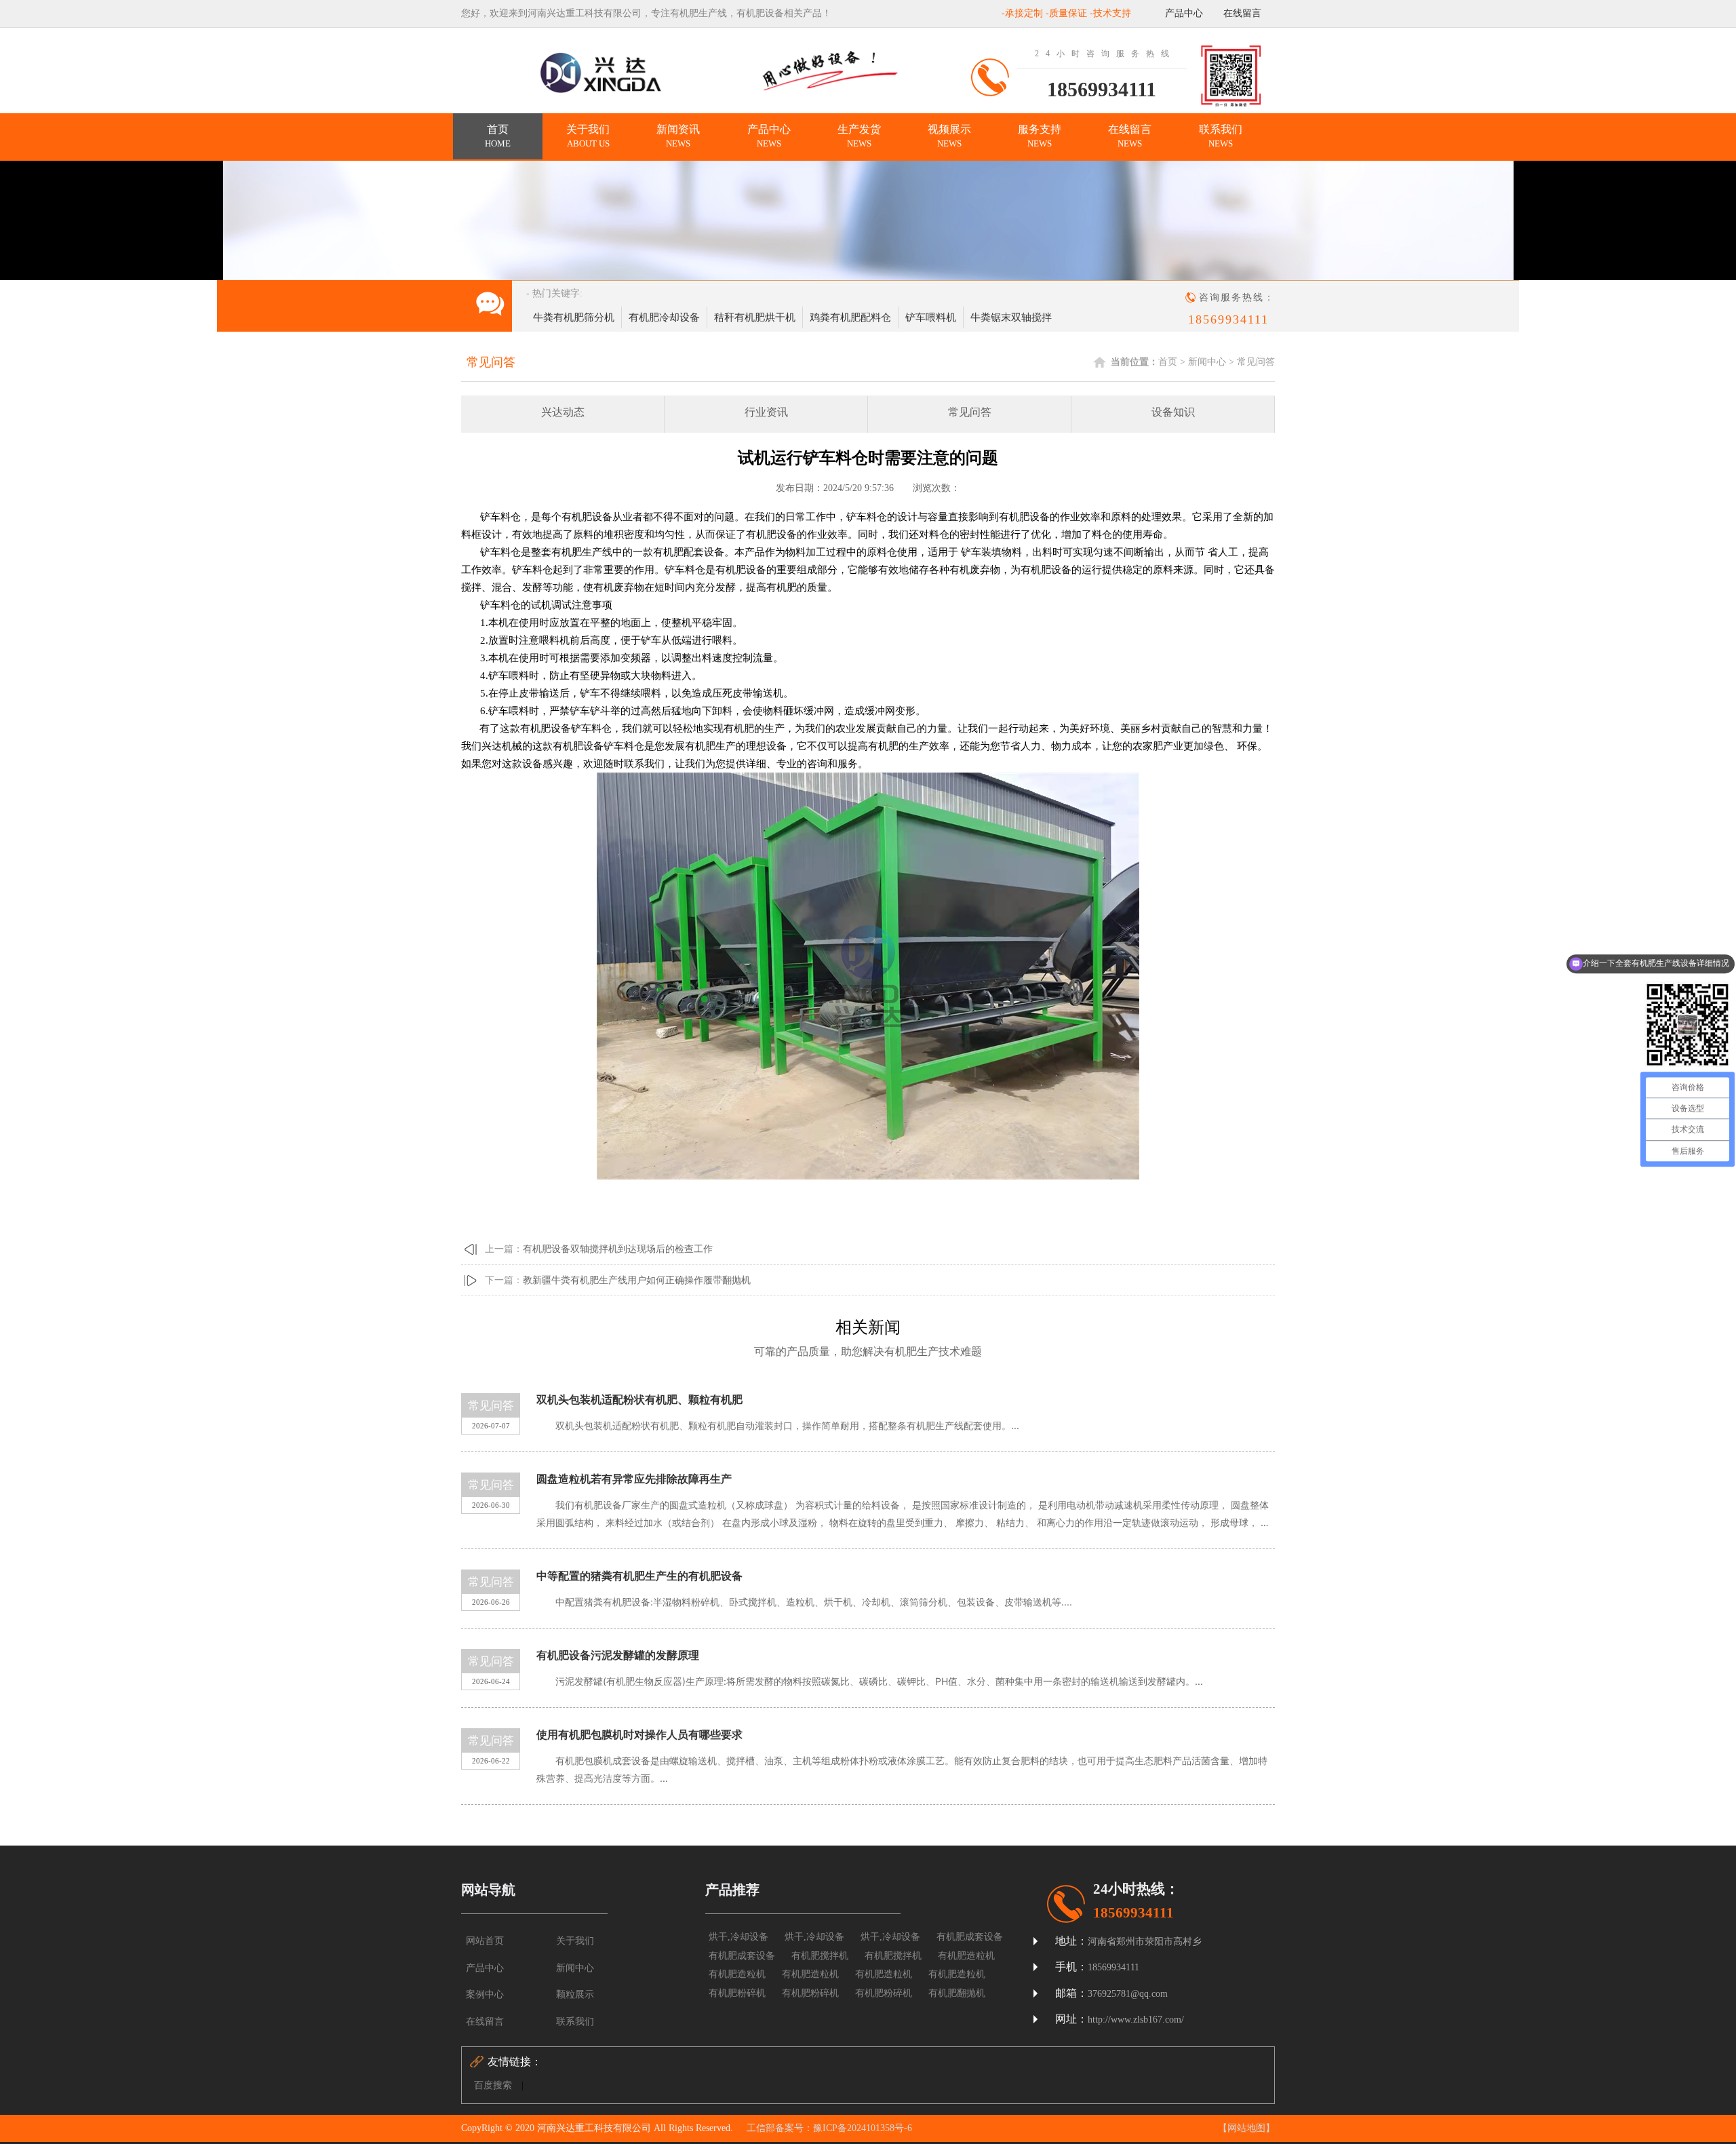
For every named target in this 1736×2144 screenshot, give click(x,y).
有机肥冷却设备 (664, 317)
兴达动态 (563, 412)
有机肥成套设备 (970, 1937)
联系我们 (1221, 136)
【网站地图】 (1246, 2128)
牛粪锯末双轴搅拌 (1011, 317)
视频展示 (949, 136)
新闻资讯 (678, 136)
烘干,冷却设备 (738, 1937)
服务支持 (1040, 136)
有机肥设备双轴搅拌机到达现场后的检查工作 (618, 1249)
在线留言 (1242, 13)
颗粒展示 (575, 1994)
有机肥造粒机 (966, 1956)
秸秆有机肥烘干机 (755, 317)
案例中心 (485, 1994)
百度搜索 (493, 2085)
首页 (498, 136)
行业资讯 (766, 412)
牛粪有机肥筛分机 (574, 317)
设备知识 (1173, 412)
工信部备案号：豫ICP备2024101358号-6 (829, 2128)
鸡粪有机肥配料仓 (850, 317)
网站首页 (485, 1941)
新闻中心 (1207, 362)
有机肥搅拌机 (820, 1956)
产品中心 (1184, 13)
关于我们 (588, 136)
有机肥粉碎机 (737, 1993)
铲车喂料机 (931, 317)
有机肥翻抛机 (957, 1993)
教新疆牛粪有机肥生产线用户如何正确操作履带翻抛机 (637, 1280)
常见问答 (1256, 362)
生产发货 (859, 136)
